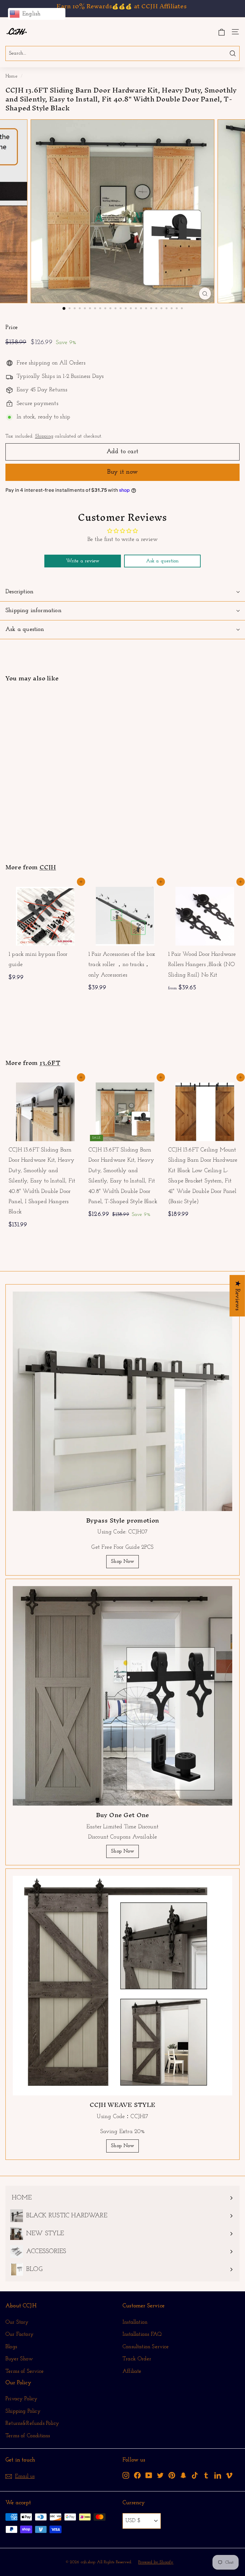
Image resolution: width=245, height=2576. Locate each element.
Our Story (17, 2322)
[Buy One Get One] (122, 1696)
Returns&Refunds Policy (32, 2423)
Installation (135, 2322)
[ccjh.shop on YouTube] (149, 2475)
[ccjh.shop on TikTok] (195, 2475)
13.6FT (50, 1063)
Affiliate (132, 2371)
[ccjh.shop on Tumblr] (206, 2475)
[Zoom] (205, 294)
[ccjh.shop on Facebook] (137, 2475)
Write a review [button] (83, 561)
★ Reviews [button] (237, 1296)
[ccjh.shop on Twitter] (160, 2475)
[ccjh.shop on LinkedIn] (218, 2475)
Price (11, 328)
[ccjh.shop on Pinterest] (172, 2475)
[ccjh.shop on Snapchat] (183, 2475)
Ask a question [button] (163, 561)
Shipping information (33, 611)
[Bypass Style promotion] (122, 1401)
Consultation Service (146, 2347)
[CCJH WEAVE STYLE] (122, 1986)
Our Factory (19, 2334)
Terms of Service (25, 2371)
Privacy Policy (22, 2399)
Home (11, 76)
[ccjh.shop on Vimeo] (229, 2475)
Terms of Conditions (28, 2436)
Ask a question (25, 629)
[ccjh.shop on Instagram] (126, 2475)
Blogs (11, 2347)
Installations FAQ (142, 2334)
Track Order (137, 2359)
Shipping (44, 436)
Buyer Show (19, 2359)
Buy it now (122, 472)
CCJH (48, 867)
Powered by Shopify (156, 2562)
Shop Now (122, 1561)
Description (19, 592)
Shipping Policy (23, 2411)
